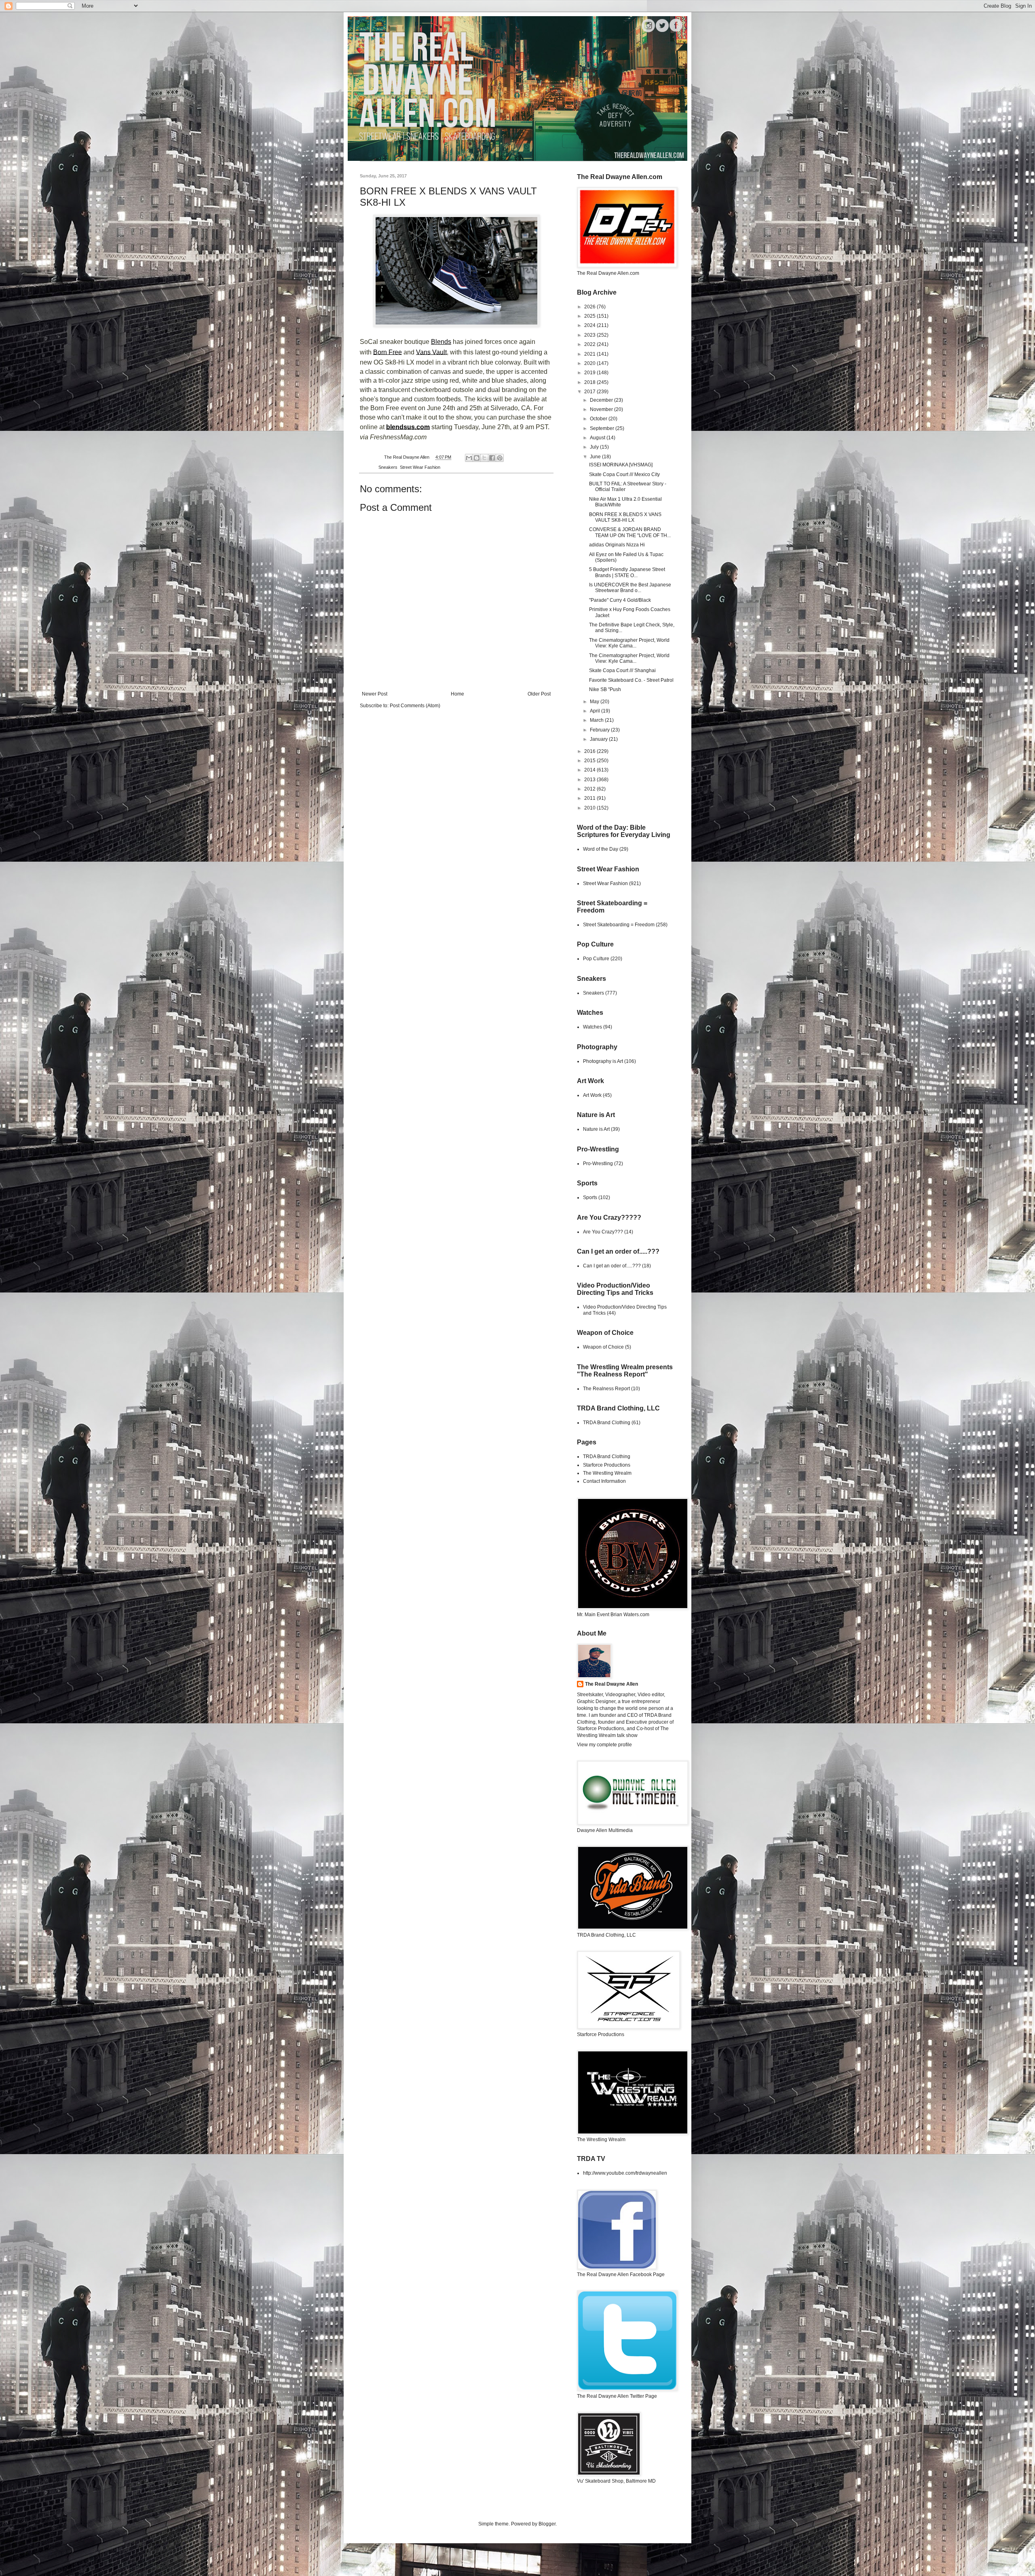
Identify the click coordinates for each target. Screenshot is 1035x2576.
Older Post (539, 694)
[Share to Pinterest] (500, 458)
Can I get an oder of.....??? (612, 1266)
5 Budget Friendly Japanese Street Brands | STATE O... (627, 572)
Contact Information (604, 1481)
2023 (590, 335)
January (599, 739)
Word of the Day (601, 849)
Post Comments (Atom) (415, 706)
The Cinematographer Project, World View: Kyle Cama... (629, 643)
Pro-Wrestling (598, 1164)
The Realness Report (606, 1389)
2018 (590, 382)
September (603, 428)
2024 (590, 325)
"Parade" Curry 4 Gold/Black (620, 600)
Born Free (388, 352)
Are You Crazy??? (603, 1232)
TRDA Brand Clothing (607, 1423)
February (600, 730)
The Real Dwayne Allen (611, 1684)
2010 (590, 808)
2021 (590, 354)
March (597, 720)
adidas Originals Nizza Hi (617, 545)
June (596, 457)
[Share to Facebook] (492, 458)
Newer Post (375, 694)
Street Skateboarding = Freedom (619, 925)
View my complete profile (604, 1745)
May (595, 702)
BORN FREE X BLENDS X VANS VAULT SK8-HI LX (625, 517)
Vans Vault (431, 352)
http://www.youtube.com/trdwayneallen (625, 2173)
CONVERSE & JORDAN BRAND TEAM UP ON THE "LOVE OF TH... (630, 532)
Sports (590, 1197)
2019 (590, 373)
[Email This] (469, 458)
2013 (590, 780)
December (602, 400)
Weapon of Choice (603, 1347)
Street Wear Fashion (420, 467)
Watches (592, 1027)
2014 (590, 770)
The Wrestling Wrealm (607, 1473)
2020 (590, 363)
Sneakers (388, 467)
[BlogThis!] (477, 458)
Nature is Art (596, 1129)
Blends (441, 341)
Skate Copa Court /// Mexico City (624, 474)
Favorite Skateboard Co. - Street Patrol (631, 680)
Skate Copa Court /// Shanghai (622, 670)
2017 (590, 392)
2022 (590, 344)
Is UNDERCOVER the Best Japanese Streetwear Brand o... (630, 588)
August (598, 438)
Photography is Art (603, 1061)
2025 (590, 316)
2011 (590, 798)
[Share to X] (484, 458)
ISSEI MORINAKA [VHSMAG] (621, 465)
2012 (590, 789)
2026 (590, 307)
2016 (590, 751)
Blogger (547, 2524)
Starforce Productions (607, 1465)
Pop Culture (596, 959)
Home (457, 694)
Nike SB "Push (605, 689)
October (599, 419)
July (595, 447)
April (596, 711)
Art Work (592, 1095)
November (602, 409)
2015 (590, 761)
